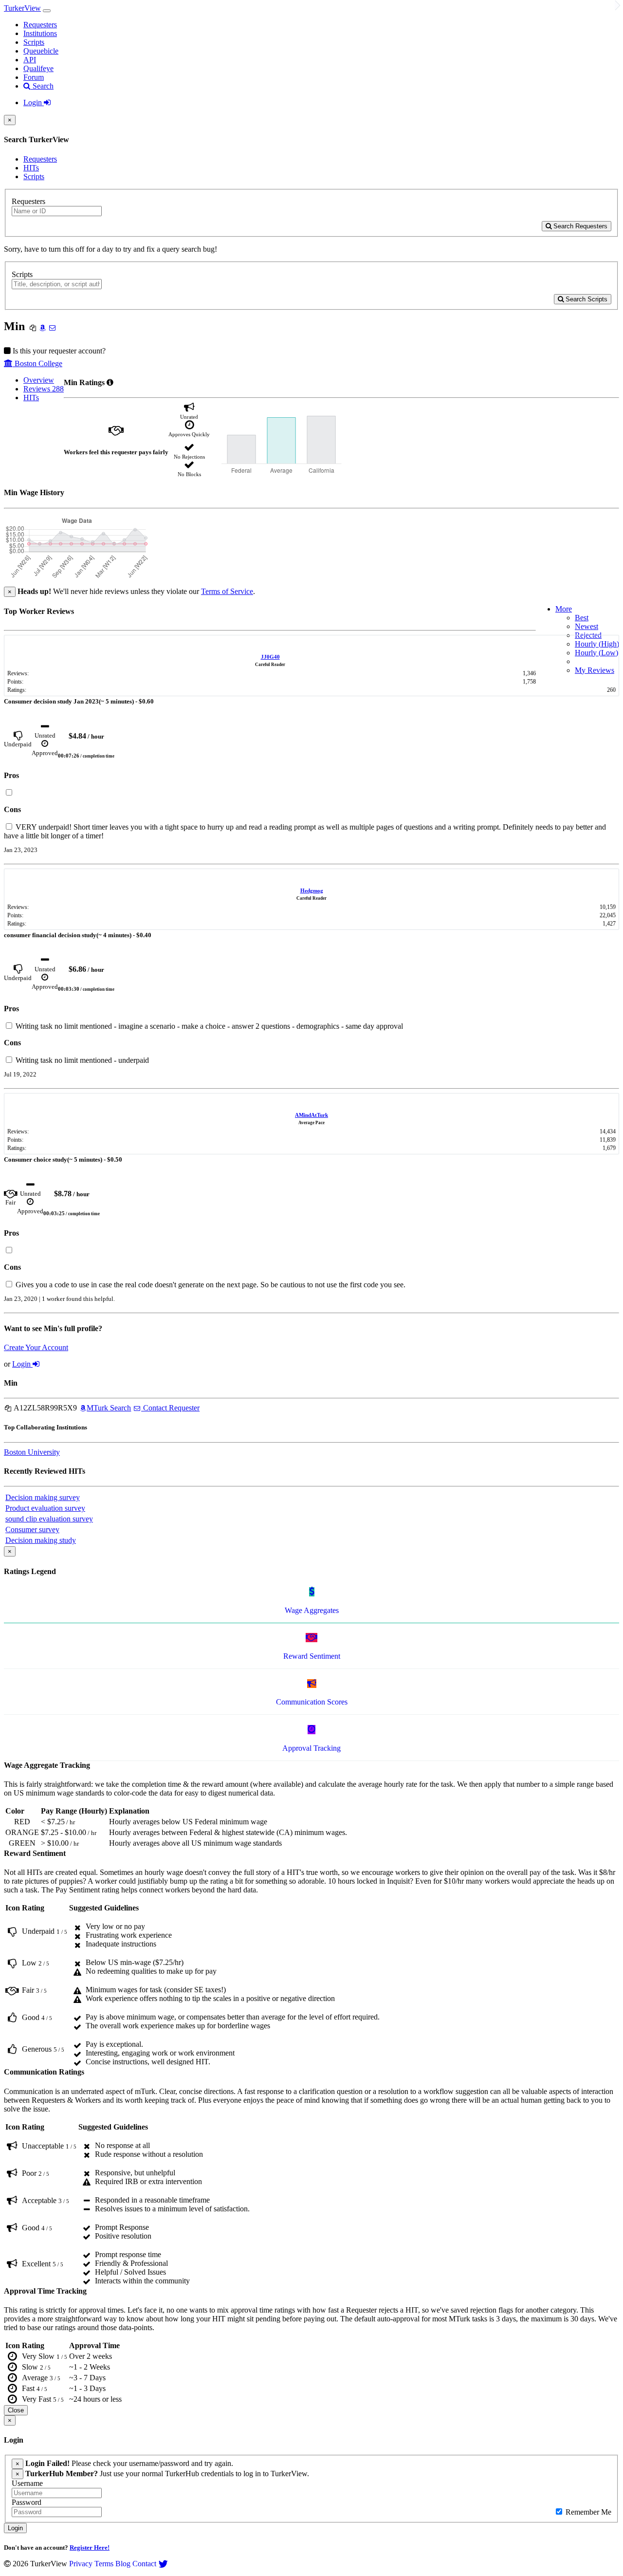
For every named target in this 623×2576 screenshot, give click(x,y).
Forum (34, 77)
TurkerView (22, 8)
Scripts (34, 42)
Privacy (81, 2564)
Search (42, 86)
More (564, 609)
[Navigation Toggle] (47, 11)
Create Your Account (36, 1347)
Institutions (40, 33)
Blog (123, 2564)
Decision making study (41, 1540)
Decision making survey (43, 1497)
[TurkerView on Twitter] (163, 2564)
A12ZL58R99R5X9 (45, 1408)
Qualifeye (38, 68)
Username (27, 2483)
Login (34, 102)
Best (582, 618)
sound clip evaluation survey (49, 1519)
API (30, 60)
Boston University (32, 1452)
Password (27, 2502)
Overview (39, 380)
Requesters (40, 25)
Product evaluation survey (45, 1508)
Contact (144, 2564)
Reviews (44, 389)
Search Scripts (586, 299)
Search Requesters (579, 226)
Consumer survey (32, 1529)
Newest (586, 626)
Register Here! (90, 2548)
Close (16, 2410)
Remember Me (587, 2512)
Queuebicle (41, 51)
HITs (31, 168)
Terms (104, 2564)
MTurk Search (109, 1408)
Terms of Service (227, 591)
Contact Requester (170, 1408)
